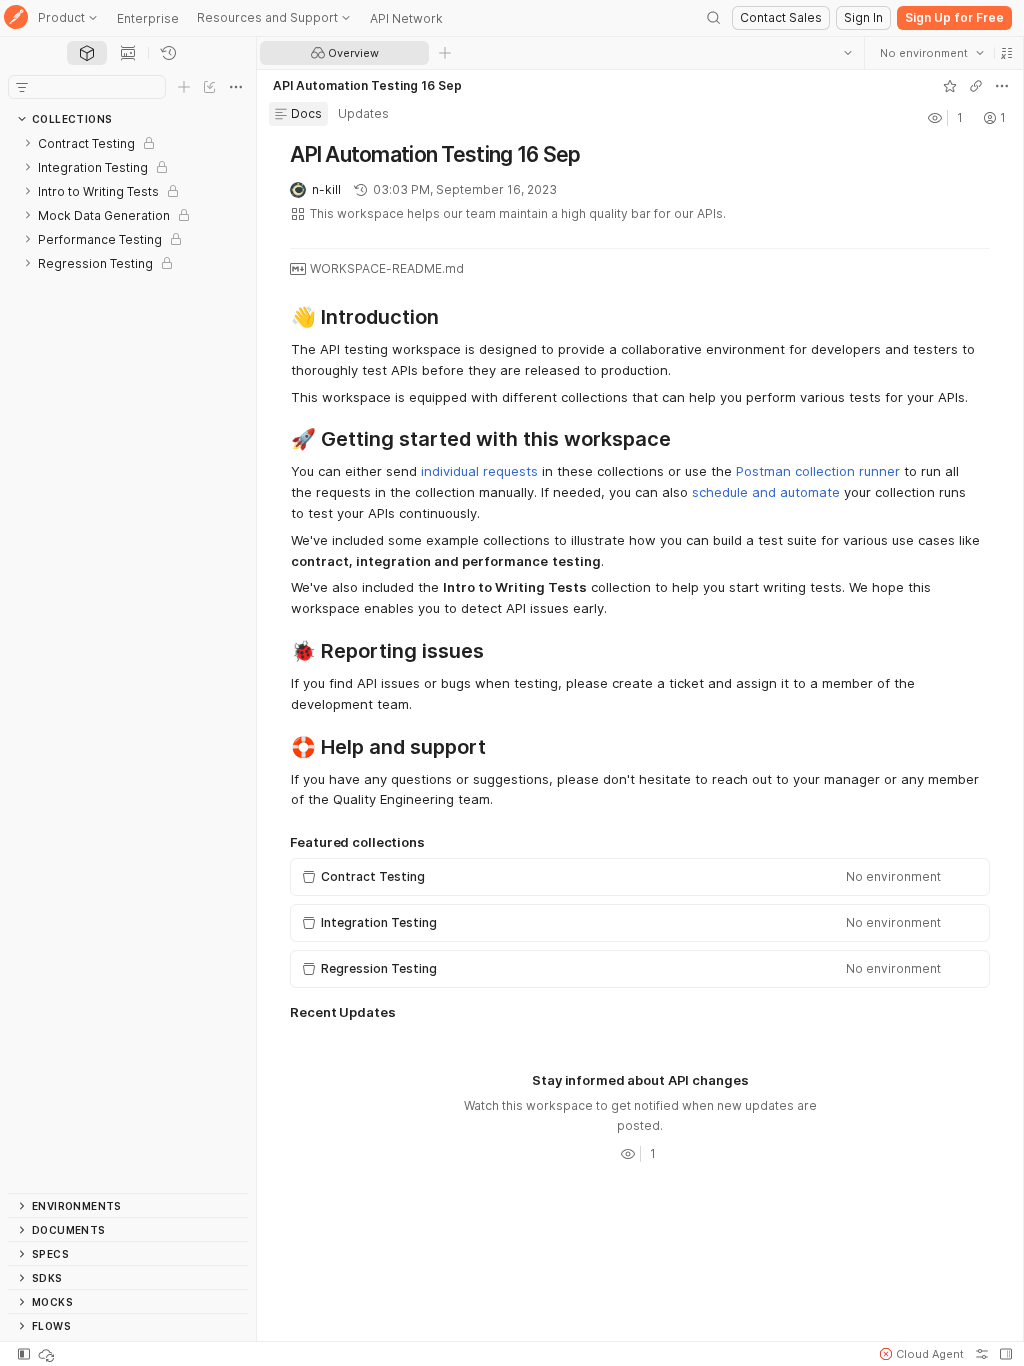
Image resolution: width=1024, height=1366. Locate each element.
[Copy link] (975, 86)
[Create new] (184, 87)
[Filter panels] (22, 87)
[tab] (87, 53)
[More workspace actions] (1001, 86)
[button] (1006, 53)
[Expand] (28, 143)
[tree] (128, 662)
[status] (48, 1354)
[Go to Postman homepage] (16, 18)
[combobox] (931, 53)
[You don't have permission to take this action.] (445, 53)
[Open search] (714, 18)
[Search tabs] (847, 53)
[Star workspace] (949, 86)
